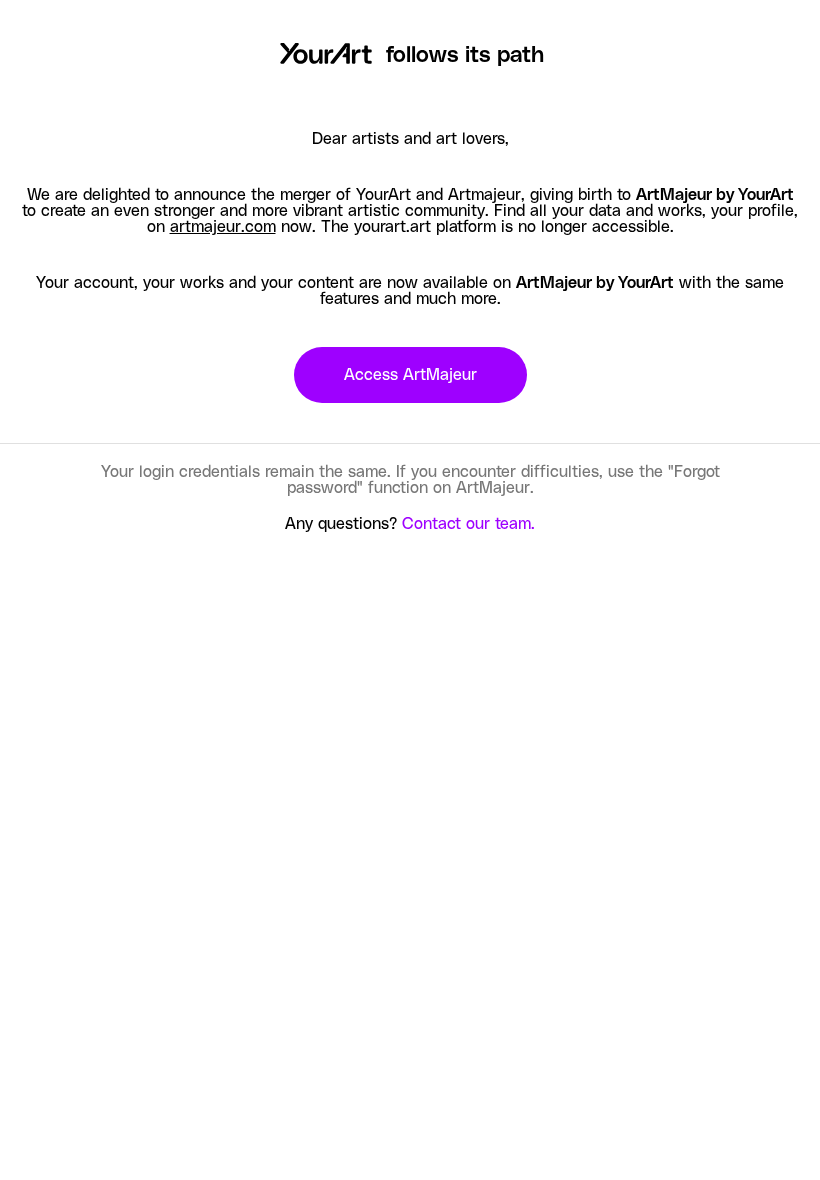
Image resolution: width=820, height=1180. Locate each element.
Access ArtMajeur (410, 375)
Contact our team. (468, 524)
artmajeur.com (223, 227)
